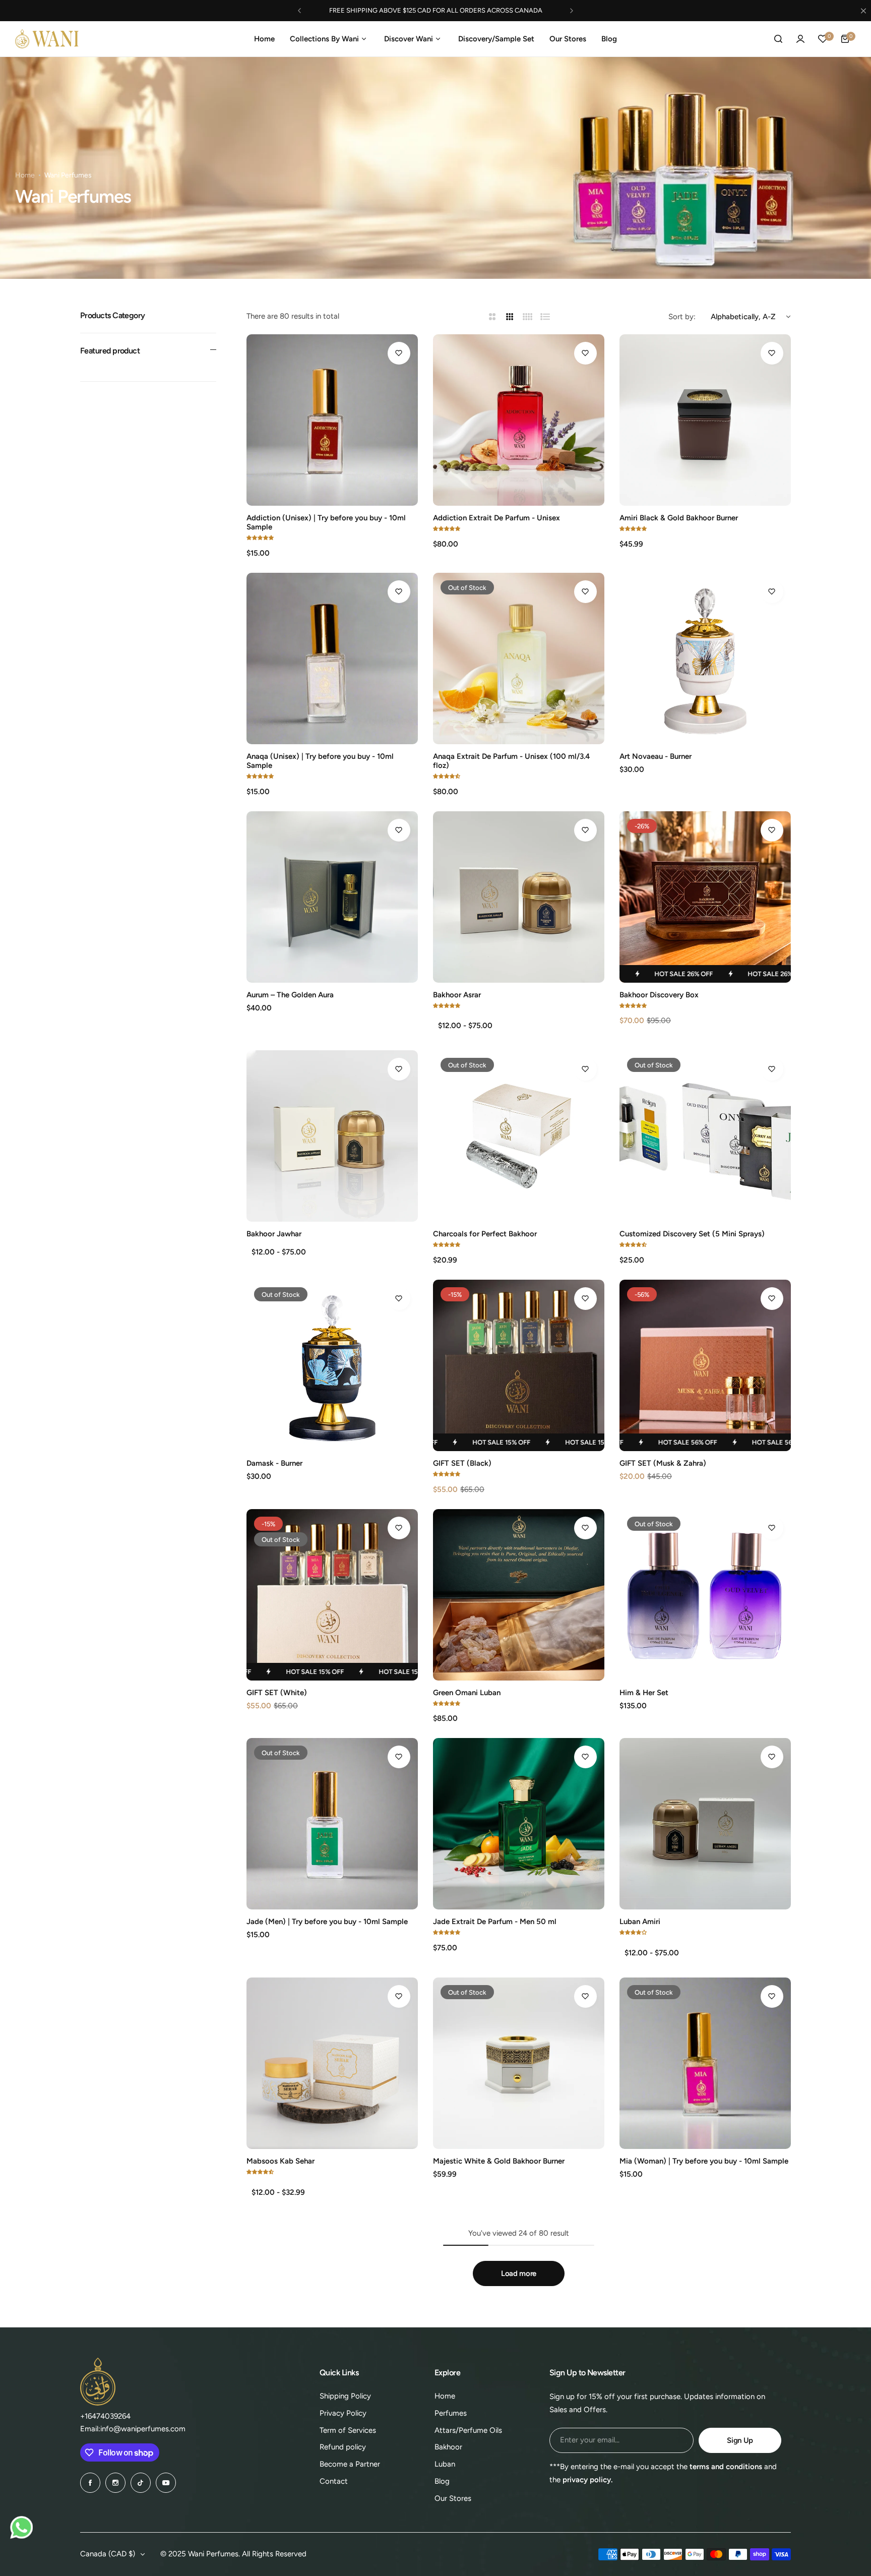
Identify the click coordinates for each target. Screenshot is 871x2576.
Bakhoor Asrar (457, 995)
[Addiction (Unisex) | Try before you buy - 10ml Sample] (332, 420)
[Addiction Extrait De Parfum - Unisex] (519, 420)
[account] (800, 39)
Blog (442, 2481)
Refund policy (343, 2447)
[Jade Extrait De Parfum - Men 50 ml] (519, 1824)
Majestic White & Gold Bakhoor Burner (499, 2161)
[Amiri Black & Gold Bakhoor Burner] (705, 420)
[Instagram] (115, 2483)
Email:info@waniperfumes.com (133, 2429)
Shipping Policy (345, 2396)
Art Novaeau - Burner (656, 756)
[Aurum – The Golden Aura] (332, 897)
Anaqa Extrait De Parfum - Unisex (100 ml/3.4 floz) (511, 761)
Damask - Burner (274, 1463)
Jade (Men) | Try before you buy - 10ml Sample (327, 1922)
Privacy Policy (343, 2413)
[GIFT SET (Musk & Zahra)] (705, 1365)
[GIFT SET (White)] (332, 1595)
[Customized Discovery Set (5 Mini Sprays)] (705, 1136)
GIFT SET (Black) (462, 1463)
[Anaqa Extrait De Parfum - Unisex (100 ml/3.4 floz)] (519, 658)
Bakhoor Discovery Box (659, 995)
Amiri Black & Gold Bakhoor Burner (679, 518)
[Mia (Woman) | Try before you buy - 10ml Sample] (705, 2063)
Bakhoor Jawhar (274, 1234)
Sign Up (740, 2440)
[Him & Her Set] (705, 1595)
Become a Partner (350, 2464)
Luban (445, 2464)
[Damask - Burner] (332, 1365)
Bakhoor (448, 2447)
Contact (334, 2481)
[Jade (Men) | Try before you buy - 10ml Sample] (332, 1824)
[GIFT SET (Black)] (519, 1365)
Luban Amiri (640, 1922)
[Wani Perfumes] (47, 39)
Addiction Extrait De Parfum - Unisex (496, 518)
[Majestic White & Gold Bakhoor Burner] (519, 2063)
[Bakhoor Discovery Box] (705, 897)
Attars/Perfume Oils (468, 2430)
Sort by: (682, 317)
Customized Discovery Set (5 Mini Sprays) (692, 1234)
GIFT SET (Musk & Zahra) (663, 1463)
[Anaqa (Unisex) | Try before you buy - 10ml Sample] (332, 658)
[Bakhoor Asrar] (519, 897)
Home (25, 175)
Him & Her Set (644, 1693)
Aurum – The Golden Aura (290, 995)
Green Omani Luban (467, 1693)
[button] (299, 11)
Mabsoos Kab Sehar (281, 2161)
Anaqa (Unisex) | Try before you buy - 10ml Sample (320, 761)
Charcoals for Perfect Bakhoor (485, 1234)
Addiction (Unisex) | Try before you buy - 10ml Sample (326, 522)
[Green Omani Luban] (519, 1595)
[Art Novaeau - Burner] (705, 658)
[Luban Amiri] (705, 1824)
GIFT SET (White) (277, 1693)
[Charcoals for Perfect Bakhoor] (519, 1136)
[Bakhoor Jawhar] (332, 1136)
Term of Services (348, 2430)
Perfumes (451, 2413)
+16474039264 (105, 2416)
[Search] (778, 39)
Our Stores (453, 2498)
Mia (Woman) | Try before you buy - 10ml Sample (704, 2161)
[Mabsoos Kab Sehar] (332, 2063)
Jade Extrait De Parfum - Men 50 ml (495, 1922)
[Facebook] (90, 2483)
